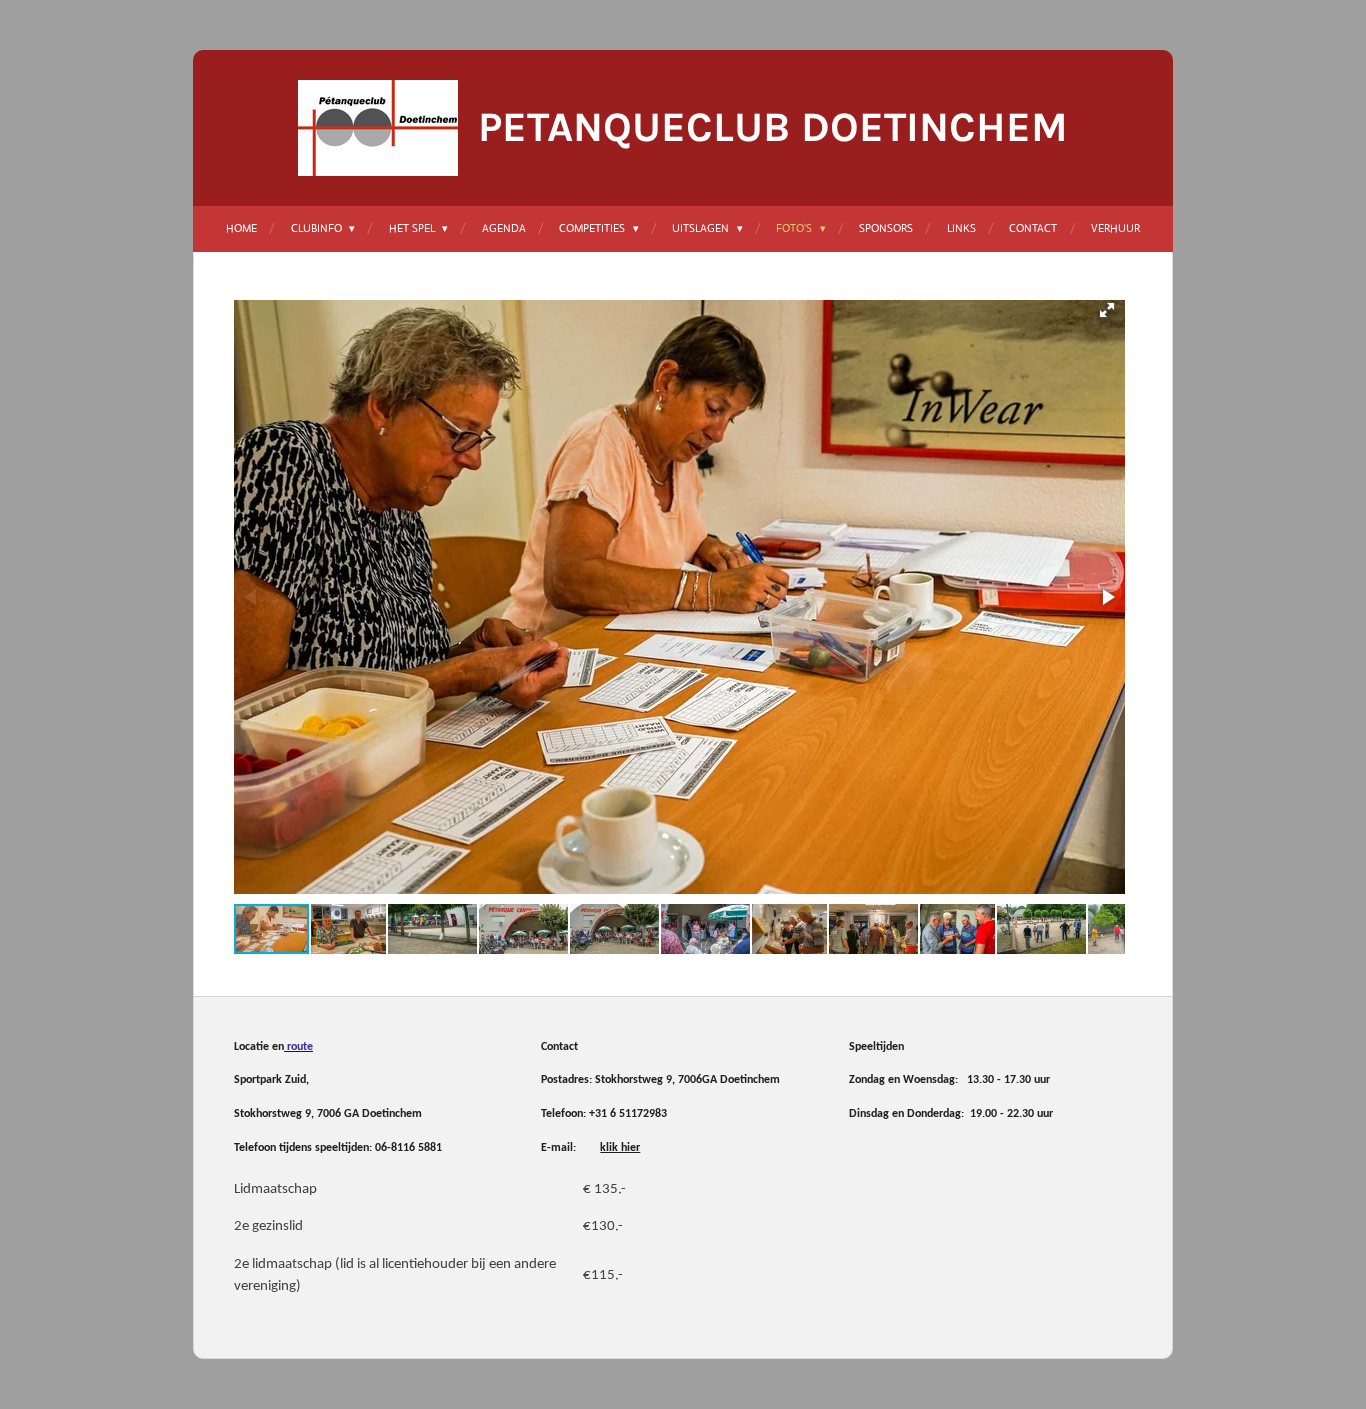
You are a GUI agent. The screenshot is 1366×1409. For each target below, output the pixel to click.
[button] (1107, 310)
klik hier (620, 1148)
